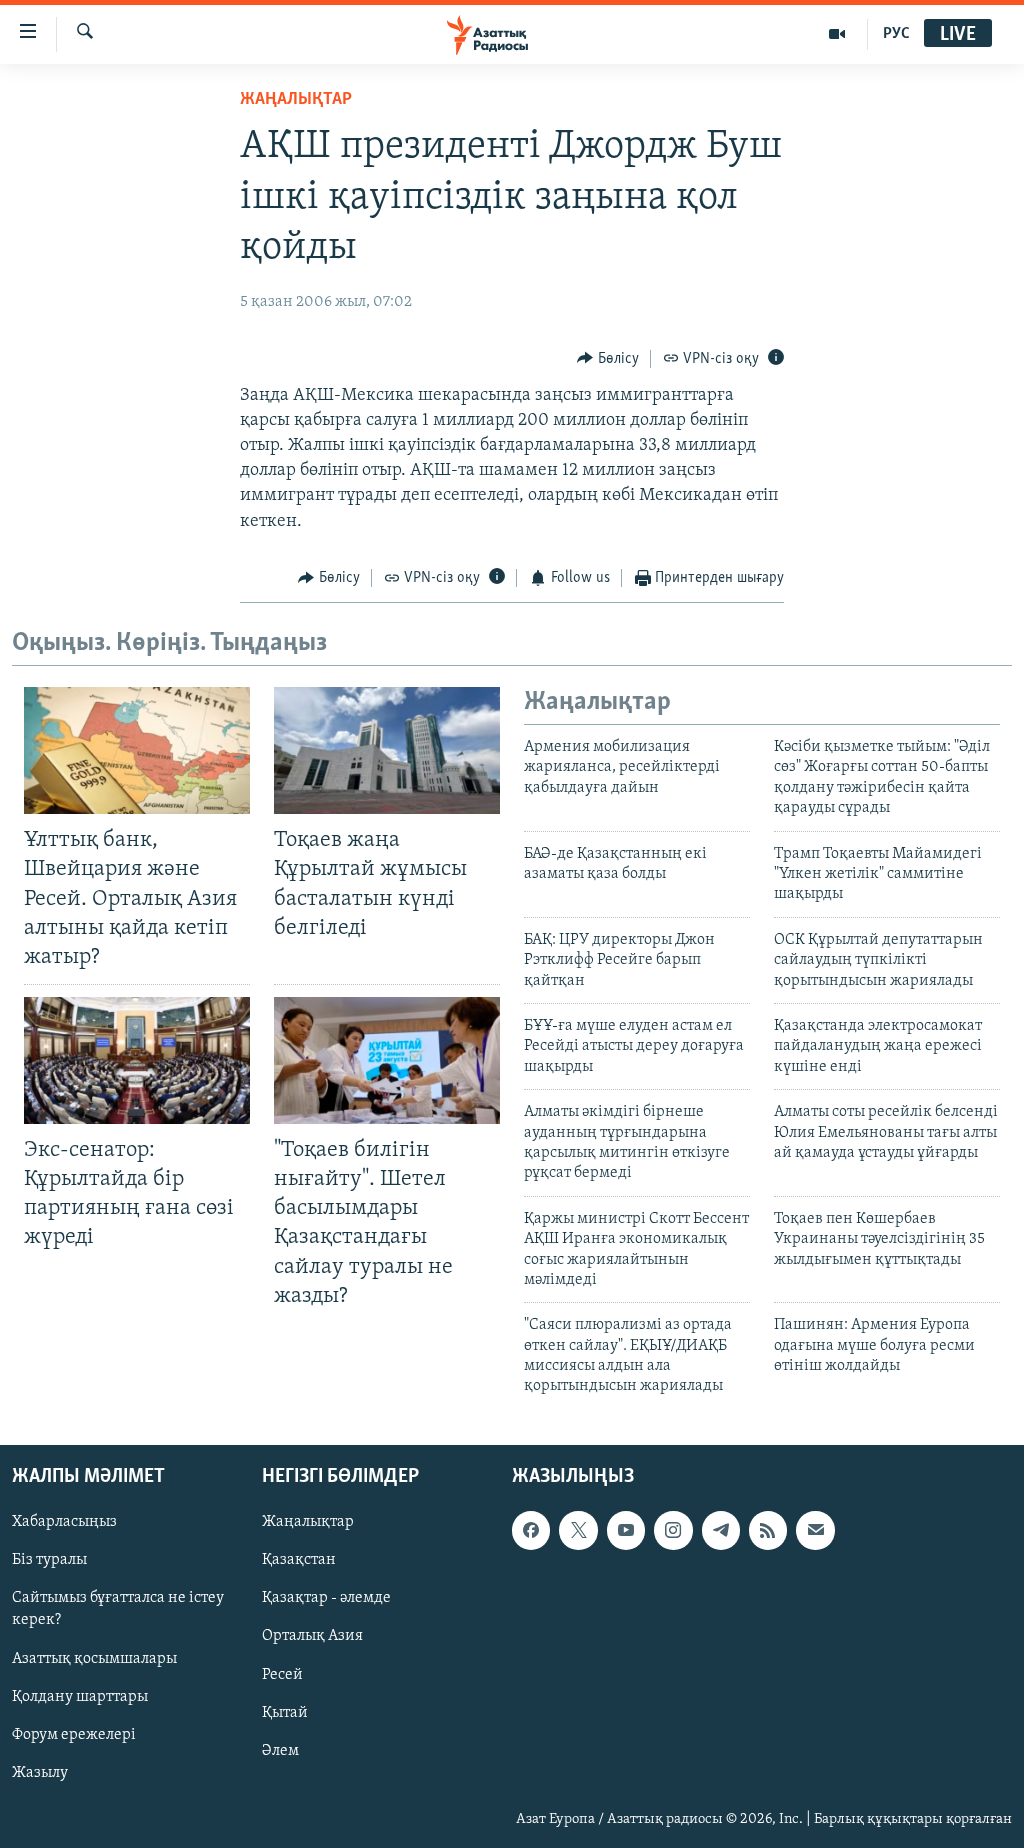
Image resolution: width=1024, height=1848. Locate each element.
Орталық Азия (312, 1636)
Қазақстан (299, 1560)
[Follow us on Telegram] (721, 1530)
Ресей (282, 1674)
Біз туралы (49, 1560)
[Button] (608, 359)
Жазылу (40, 1773)
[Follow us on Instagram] (673, 1530)
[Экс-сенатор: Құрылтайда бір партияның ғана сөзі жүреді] (137, 1060)
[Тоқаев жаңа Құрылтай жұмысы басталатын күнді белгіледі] (387, 750)
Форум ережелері (74, 1734)
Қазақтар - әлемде (326, 1598)
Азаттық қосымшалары (94, 1658)
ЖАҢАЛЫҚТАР (296, 100)
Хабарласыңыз (64, 1522)
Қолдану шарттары (80, 1696)
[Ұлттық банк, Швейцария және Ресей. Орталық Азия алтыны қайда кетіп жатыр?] (137, 750)
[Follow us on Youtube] (626, 1530)
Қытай (285, 1712)
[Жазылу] (815, 1530)
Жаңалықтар (308, 1522)
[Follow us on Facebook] (531, 1530)
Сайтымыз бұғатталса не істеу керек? (118, 1609)
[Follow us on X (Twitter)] (578, 1530)
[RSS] (768, 1530)
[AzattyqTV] (837, 34)
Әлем (280, 1750)
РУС (896, 34)
